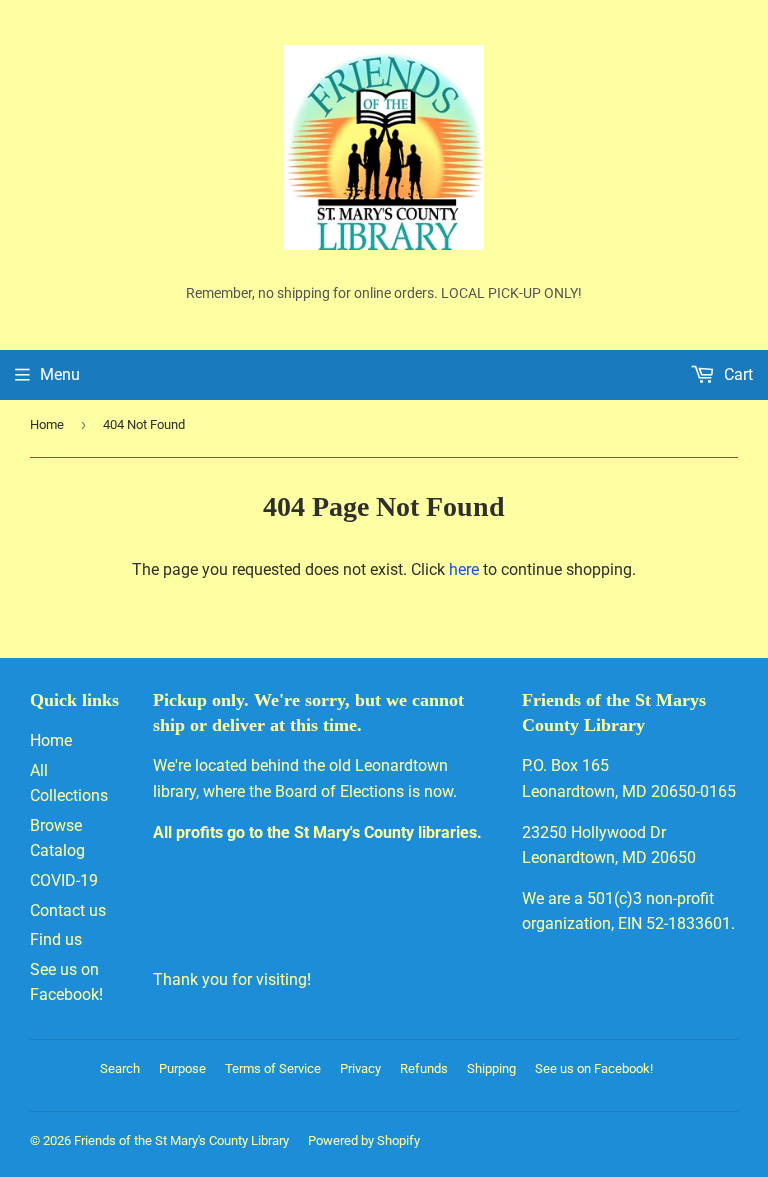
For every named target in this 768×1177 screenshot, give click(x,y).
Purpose (182, 1068)
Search (120, 1068)
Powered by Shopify (364, 1140)
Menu (60, 374)
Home (47, 424)
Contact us (68, 910)
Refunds (424, 1068)
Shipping (491, 1068)
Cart (736, 374)
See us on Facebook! (594, 1068)
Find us (56, 939)
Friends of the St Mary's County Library (181, 1140)
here (464, 569)
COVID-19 (64, 880)
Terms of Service (273, 1068)
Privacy (360, 1068)
